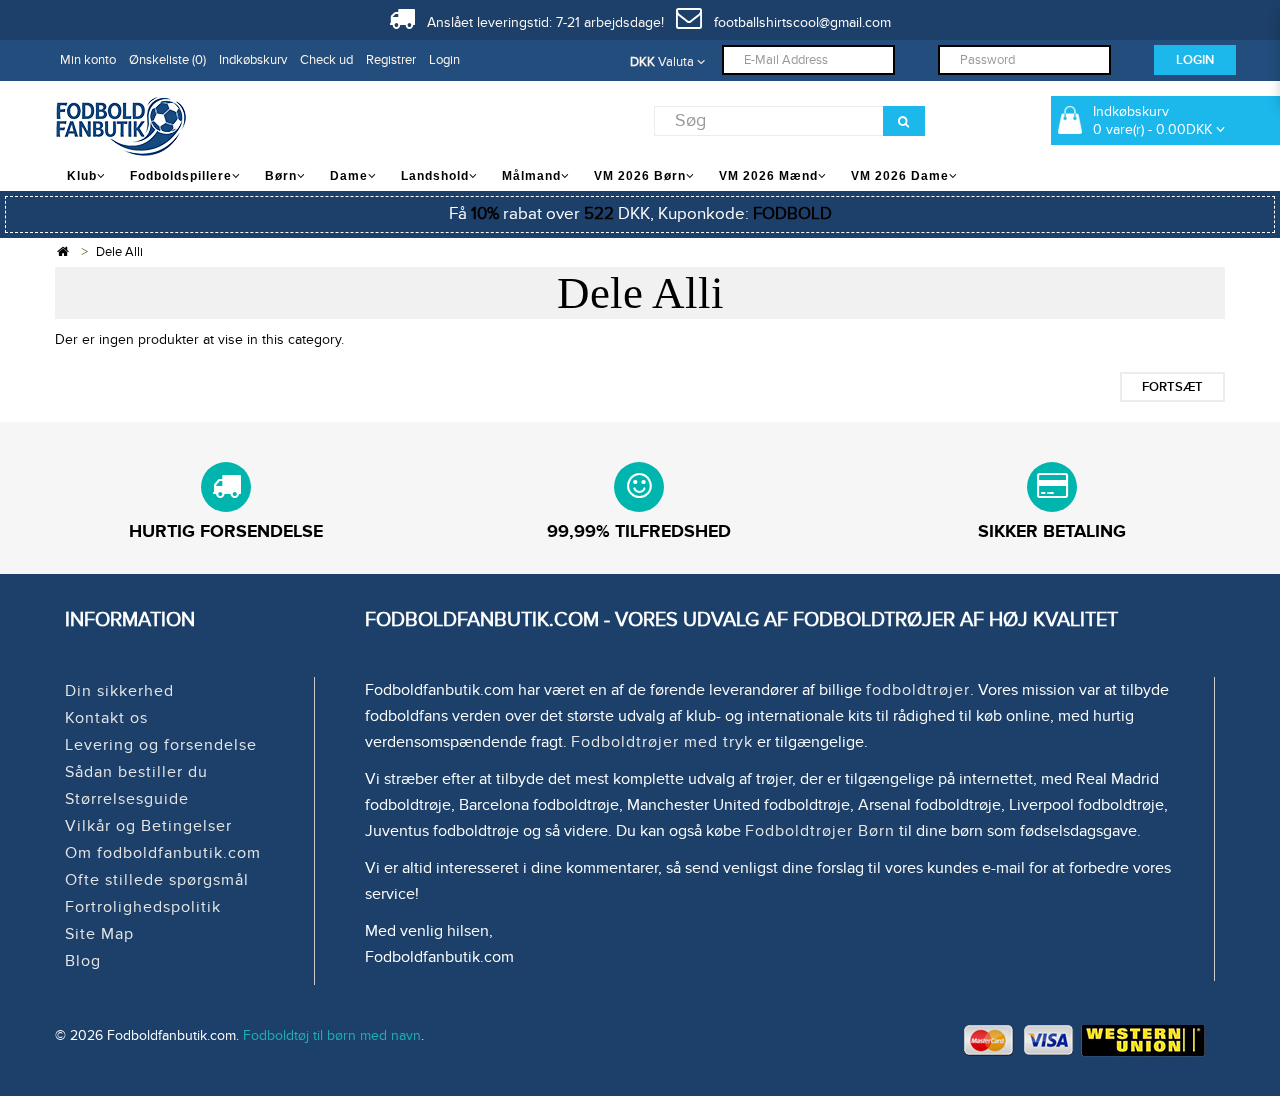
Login (444, 60)
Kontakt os (106, 718)
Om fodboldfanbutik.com (163, 853)
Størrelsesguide (127, 799)
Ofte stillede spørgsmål (157, 880)
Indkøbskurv (253, 60)
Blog (83, 961)
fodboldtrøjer (918, 690)
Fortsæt (1172, 387)
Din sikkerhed (119, 691)
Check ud (326, 60)
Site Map (99, 934)
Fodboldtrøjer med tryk (662, 742)
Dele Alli (119, 252)
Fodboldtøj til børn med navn (332, 1035)
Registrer (391, 60)
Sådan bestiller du (136, 772)
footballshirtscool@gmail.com (796, 22)
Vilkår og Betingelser (148, 826)
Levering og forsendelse (161, 745)
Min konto (88, 60)
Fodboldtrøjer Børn (820, 831)
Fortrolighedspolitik (143, 907)
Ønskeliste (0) (167, 60)
